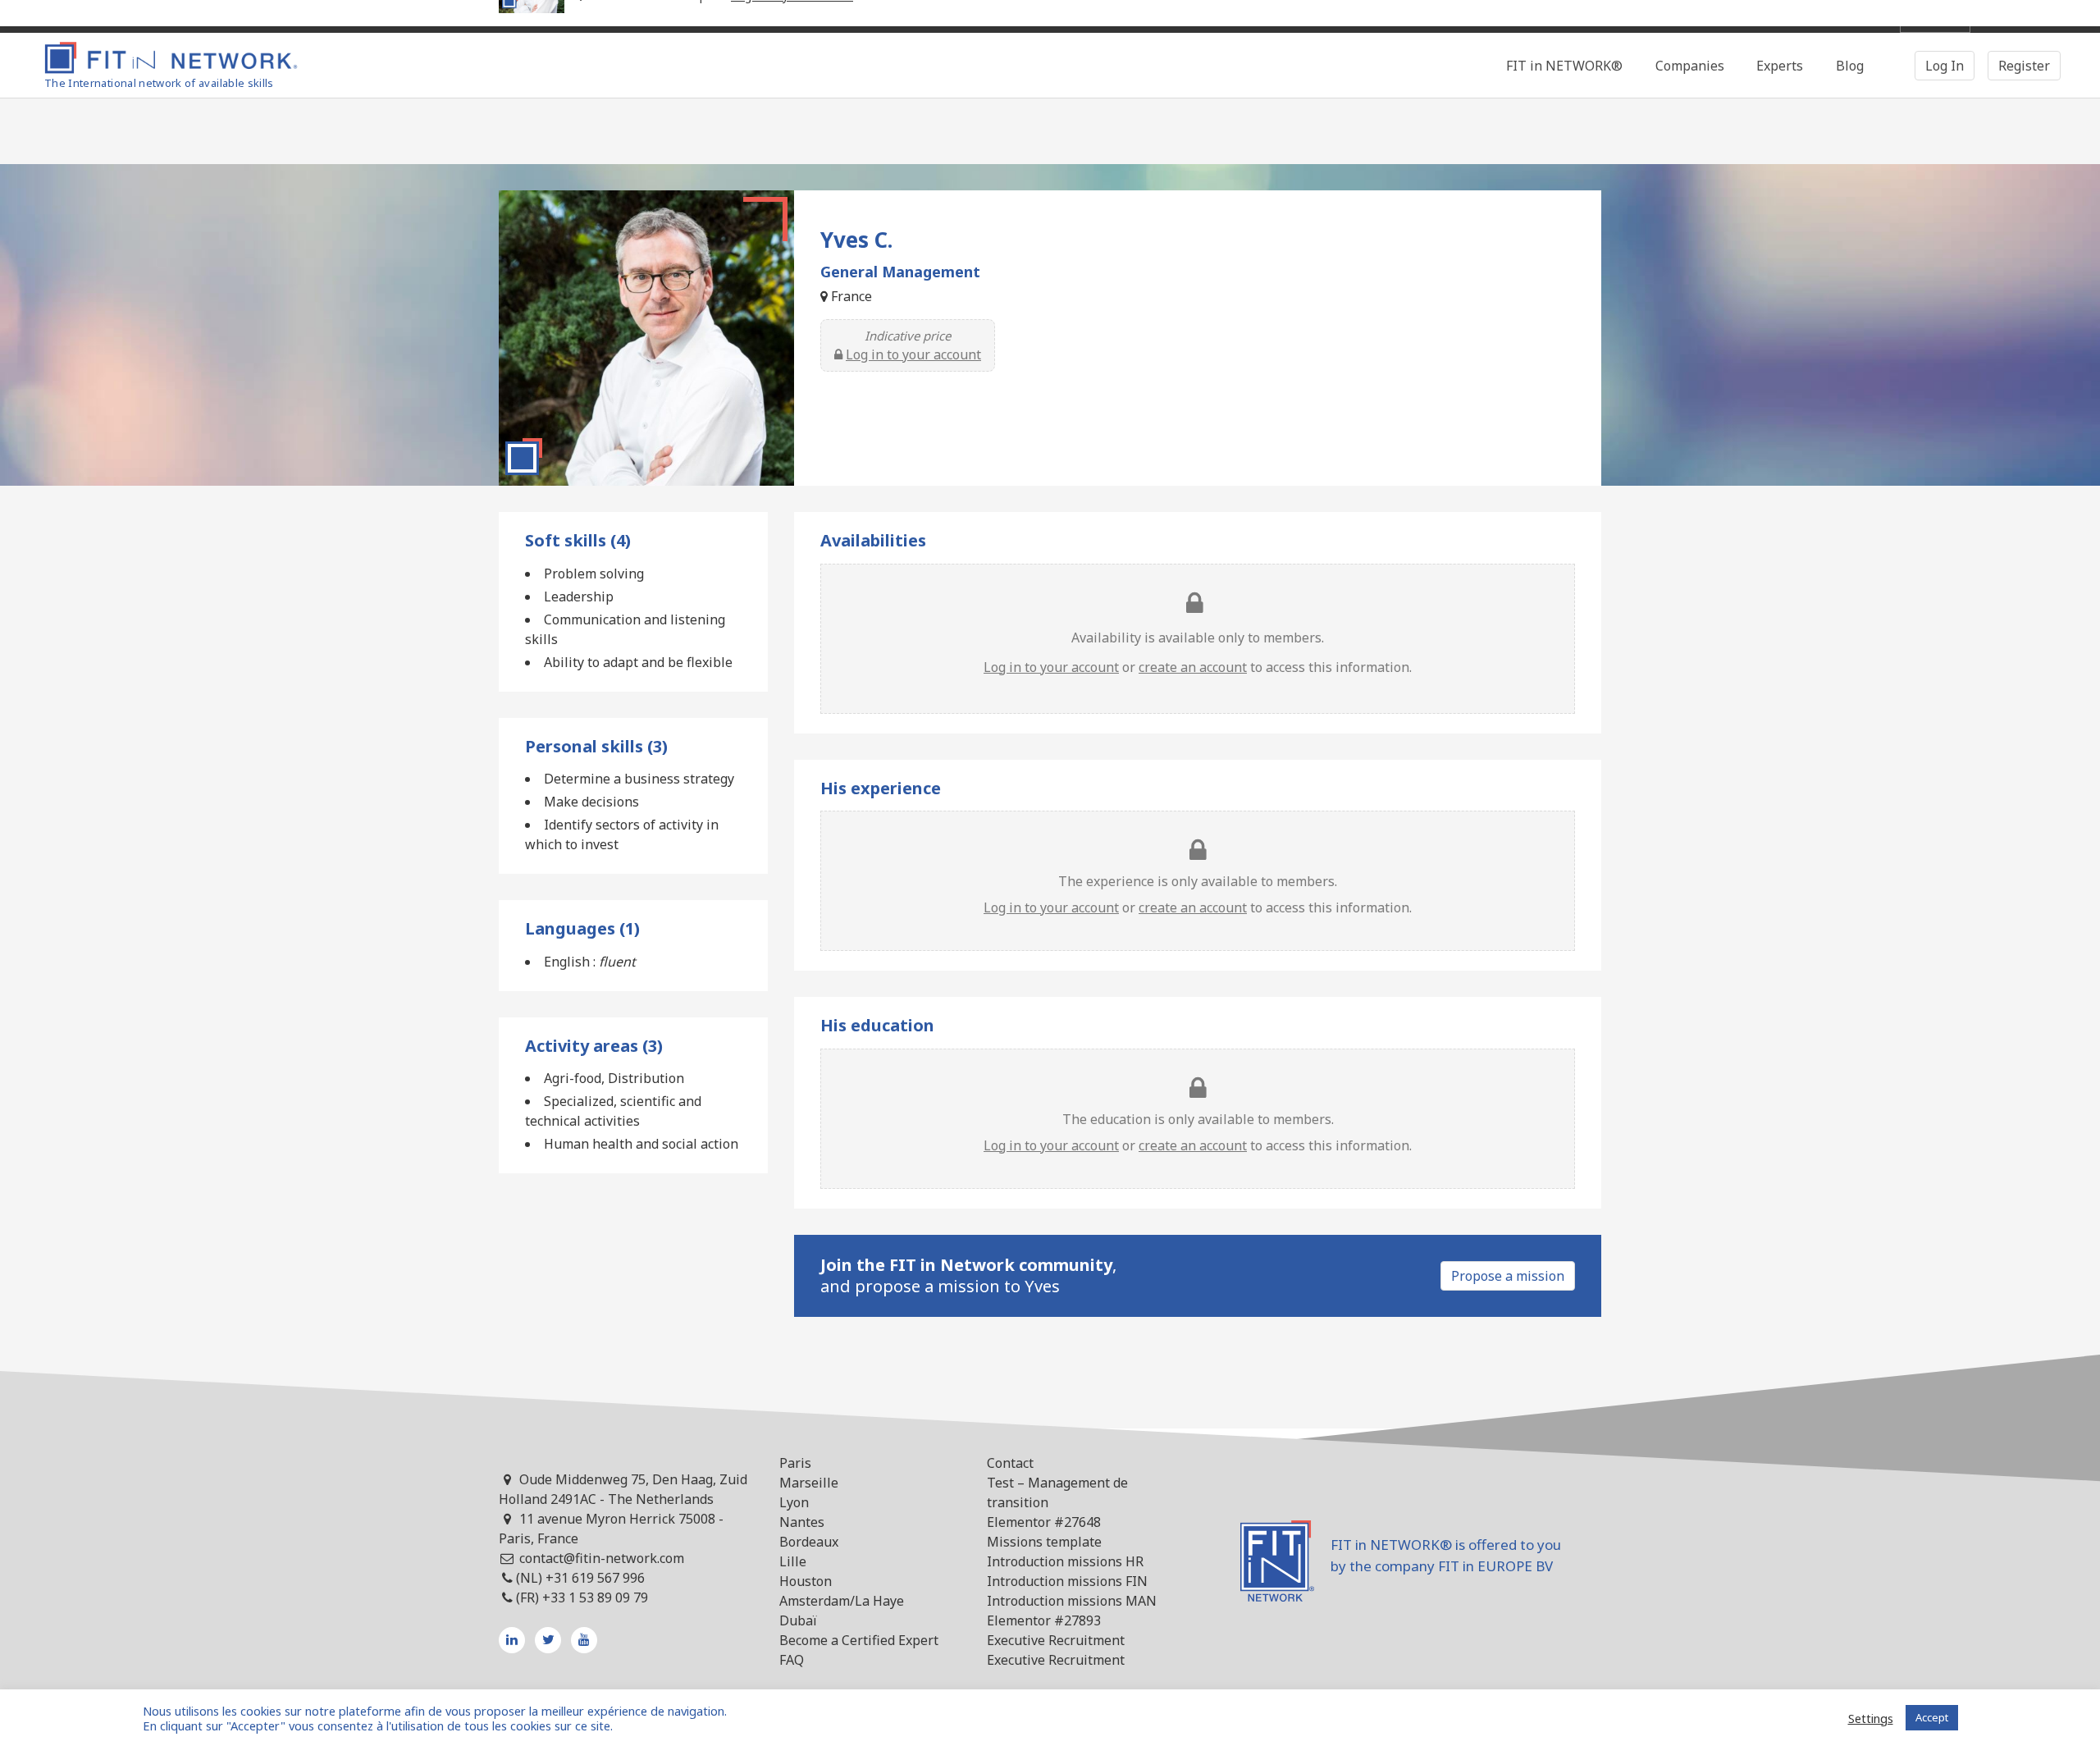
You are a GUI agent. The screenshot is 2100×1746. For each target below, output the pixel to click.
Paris (795, 1463)
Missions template (1044, 1542)
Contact (1010, 1463)
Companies (1690, 66)
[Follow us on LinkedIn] (512, 1640)
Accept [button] (1932, 1717)
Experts (1780, 66)
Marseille (809, 1483)
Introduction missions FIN (1067, 1581)
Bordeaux (809, 1542)
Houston (806, 1581)
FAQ (792, 1660)
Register (2024, 66)
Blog (1850, 66)
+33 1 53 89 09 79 (595, 1597)
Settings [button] (1871, 1718)
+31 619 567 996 (595, 1578)
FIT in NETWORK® (1564, 66)
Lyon (794, 1502)
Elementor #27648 (1044, 1522)
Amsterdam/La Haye (842, 1601)
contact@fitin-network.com (602, 1558)
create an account (1193, 667)
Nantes (802, 1522)
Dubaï (798, 1620)
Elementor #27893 (1044, 1620)
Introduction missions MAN (1072, 1601)
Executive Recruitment (1056, 1640)
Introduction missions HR (1065, 1561)
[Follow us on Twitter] (548, 1640)
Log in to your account (913, 354)
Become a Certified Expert (859, 1640)
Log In (1945, 66)
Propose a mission (1508, 1276)
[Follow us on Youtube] (584, 1640)
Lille (793, 1561)
